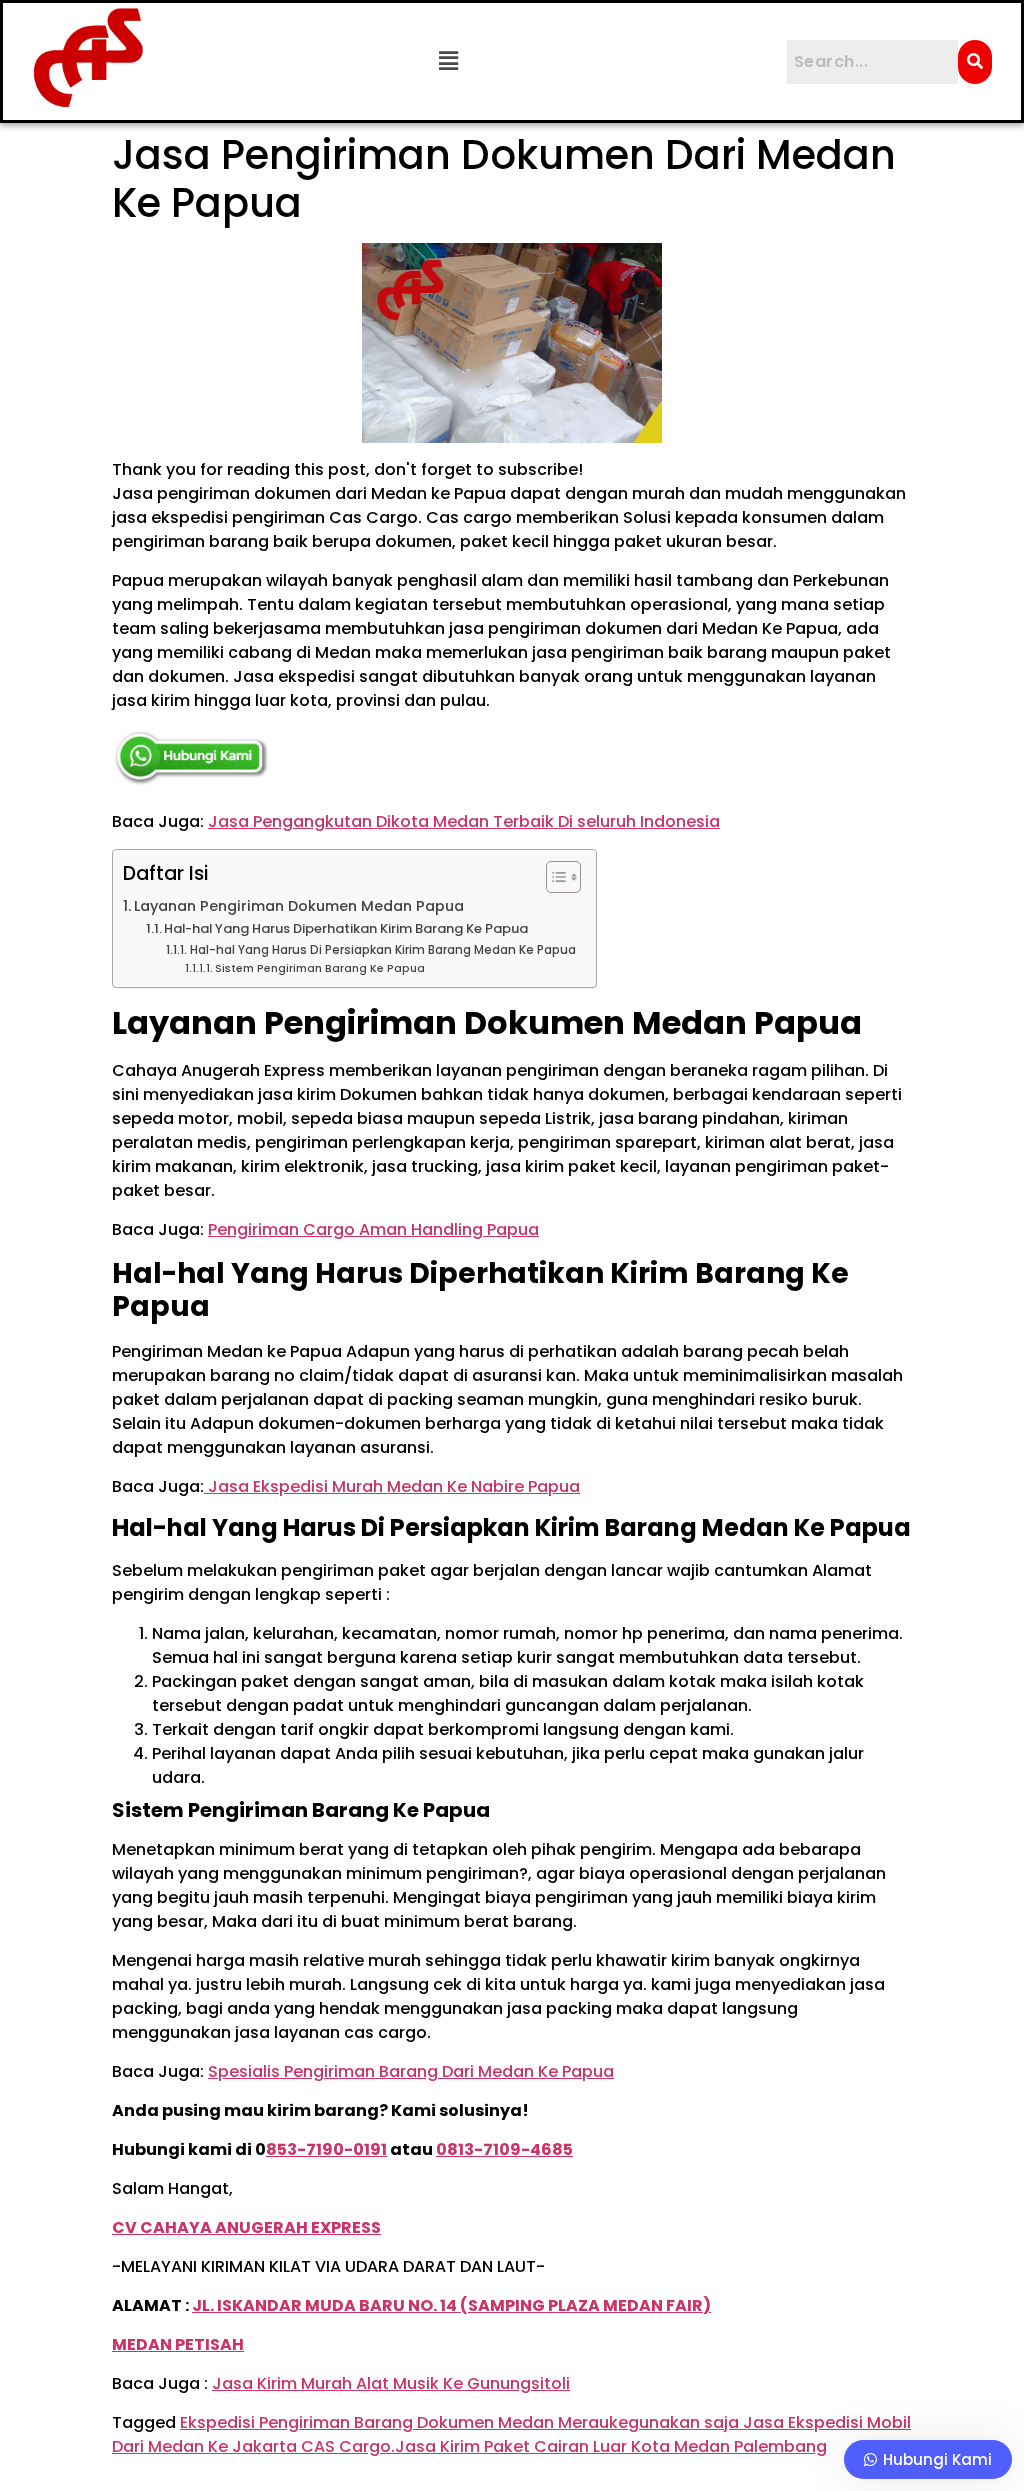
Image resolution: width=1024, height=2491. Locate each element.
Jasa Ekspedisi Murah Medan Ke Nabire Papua (392, 1486)
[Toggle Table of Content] (553, 877)
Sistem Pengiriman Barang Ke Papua (320, 968)
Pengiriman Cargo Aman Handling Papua (373, 1229)
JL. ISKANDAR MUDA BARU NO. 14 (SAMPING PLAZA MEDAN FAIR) (451, 2305)
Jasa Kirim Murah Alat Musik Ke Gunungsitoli (391, 2383)
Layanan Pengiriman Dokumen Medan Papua (299, 906)
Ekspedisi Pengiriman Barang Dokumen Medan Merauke (404, 2422)
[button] (449, 61)
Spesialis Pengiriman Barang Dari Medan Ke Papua (411, 2071)
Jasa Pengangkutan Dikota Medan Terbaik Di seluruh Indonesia (464, 821)
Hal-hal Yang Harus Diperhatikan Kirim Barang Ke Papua (346, 928)
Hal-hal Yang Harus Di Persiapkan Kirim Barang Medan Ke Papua (382, 950)
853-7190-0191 (326, 2149)
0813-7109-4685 (504, 2149)
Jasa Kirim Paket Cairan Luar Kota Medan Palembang (611, 2446)
